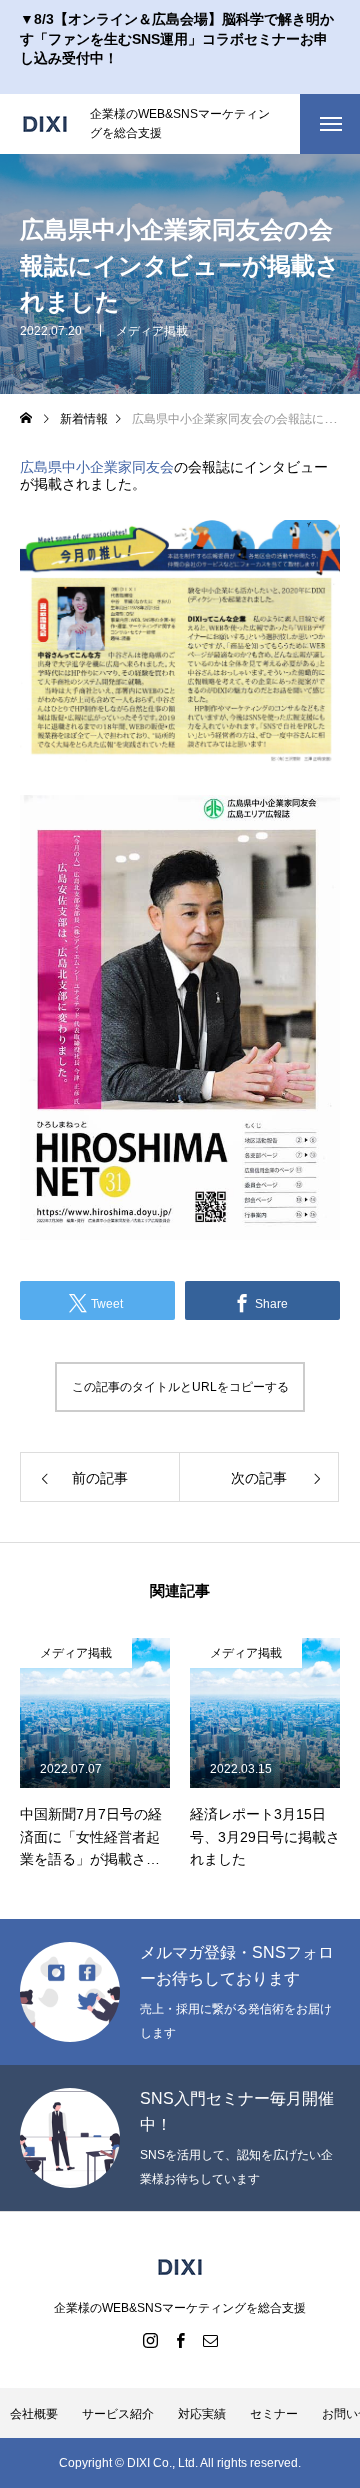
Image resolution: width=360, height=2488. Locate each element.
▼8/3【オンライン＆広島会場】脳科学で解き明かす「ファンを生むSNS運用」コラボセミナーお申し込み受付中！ (177, 38)
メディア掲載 (152, 330)
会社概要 (34, 2414)
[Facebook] (180, 2340)
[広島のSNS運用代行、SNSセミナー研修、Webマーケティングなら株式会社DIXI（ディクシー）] (45, 124)
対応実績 (202, 2414)
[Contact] (210, 2340)
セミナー (274, 2414)
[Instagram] (150, 2340)
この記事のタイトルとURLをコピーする (180, 1387)
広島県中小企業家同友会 (97, 467)
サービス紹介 (118, 2414)
